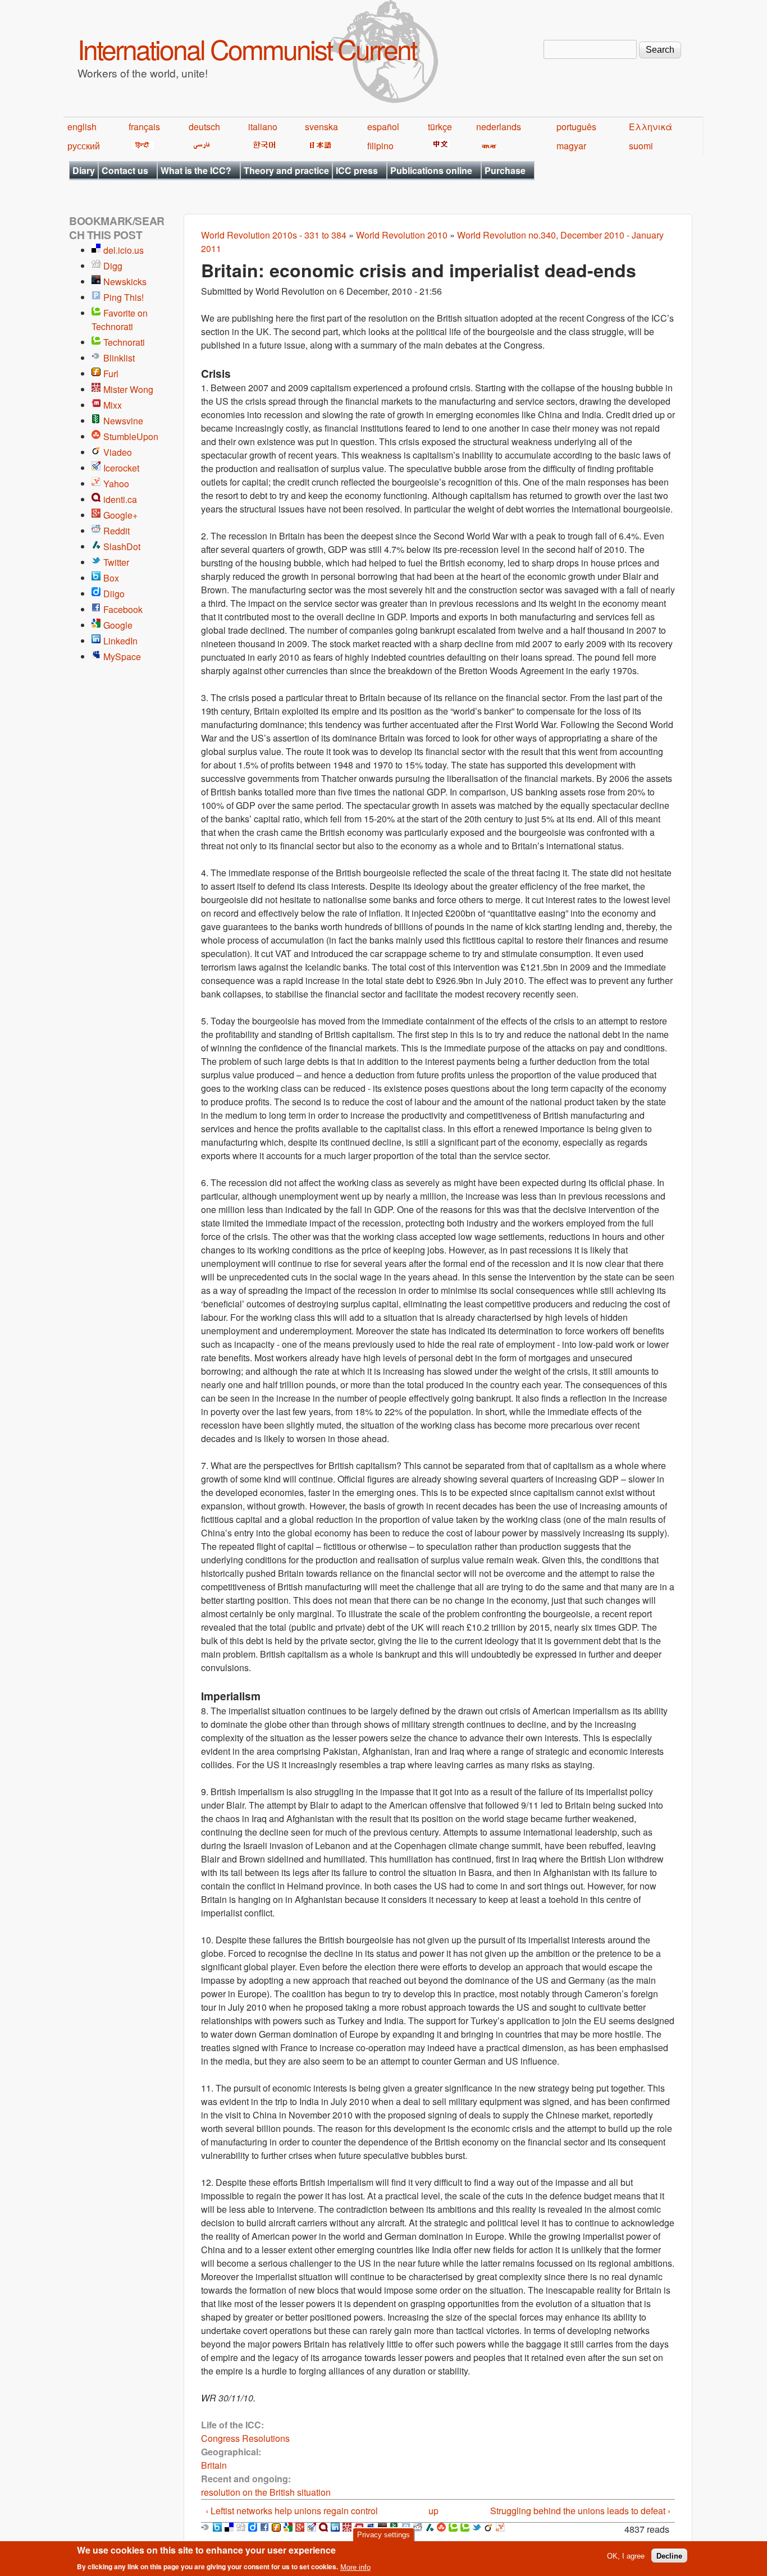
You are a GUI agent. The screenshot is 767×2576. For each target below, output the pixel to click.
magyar (571, 146)
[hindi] (141, 146)
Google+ (120, 515)
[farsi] (200, 146)
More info (355, 2567)
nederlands (499, 127)
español (383, 127)
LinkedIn (120, 641)
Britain (214, 2465)
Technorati (124, 342)
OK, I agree (626, 2556)
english (82, 127)
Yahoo (116, 484)
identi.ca (120, 499)
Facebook (123, 609)
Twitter (116, 562)
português (576, 127)
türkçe (440, 127)
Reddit (117, 531)
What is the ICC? (196, 170)
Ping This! (124, 297)
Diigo (114, 594)
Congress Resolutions (245, 2438)
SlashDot (122, 546)
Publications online (431, 170)
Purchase (505, 170)
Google (118, 625)
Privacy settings (383, 2535)
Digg (113, 266)
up (433, 2511)
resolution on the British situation (266, 2492)
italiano (263, 127)
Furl (111, 374)
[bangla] (487, 146)
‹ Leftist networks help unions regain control (292, 2511)
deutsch (204, 127)
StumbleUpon (131, 436)
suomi (641, 146)
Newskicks (125, 282)
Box (111, 578)
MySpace (122, 656)
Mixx (113, 405)
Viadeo (118, 452)
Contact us (125, 170)
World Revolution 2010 (402, 235)
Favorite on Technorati (120, 320)
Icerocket (121, 468)
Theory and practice (286, 170)
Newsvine (123, 421)
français (144, 127)
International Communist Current (247, 49)
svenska (321, 127)
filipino (380, 146)
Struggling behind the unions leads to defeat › (580, 2511)
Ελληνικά (650, 127)
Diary (84, 170)
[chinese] (439, 146)
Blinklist (119, 358)
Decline (669, 2556)
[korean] (262, 146)
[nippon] (319, 146)
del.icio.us (124, 250)
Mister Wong (128, 389)
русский (84, 146)
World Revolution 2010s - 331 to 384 (274, 235)
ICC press (357, 170)
